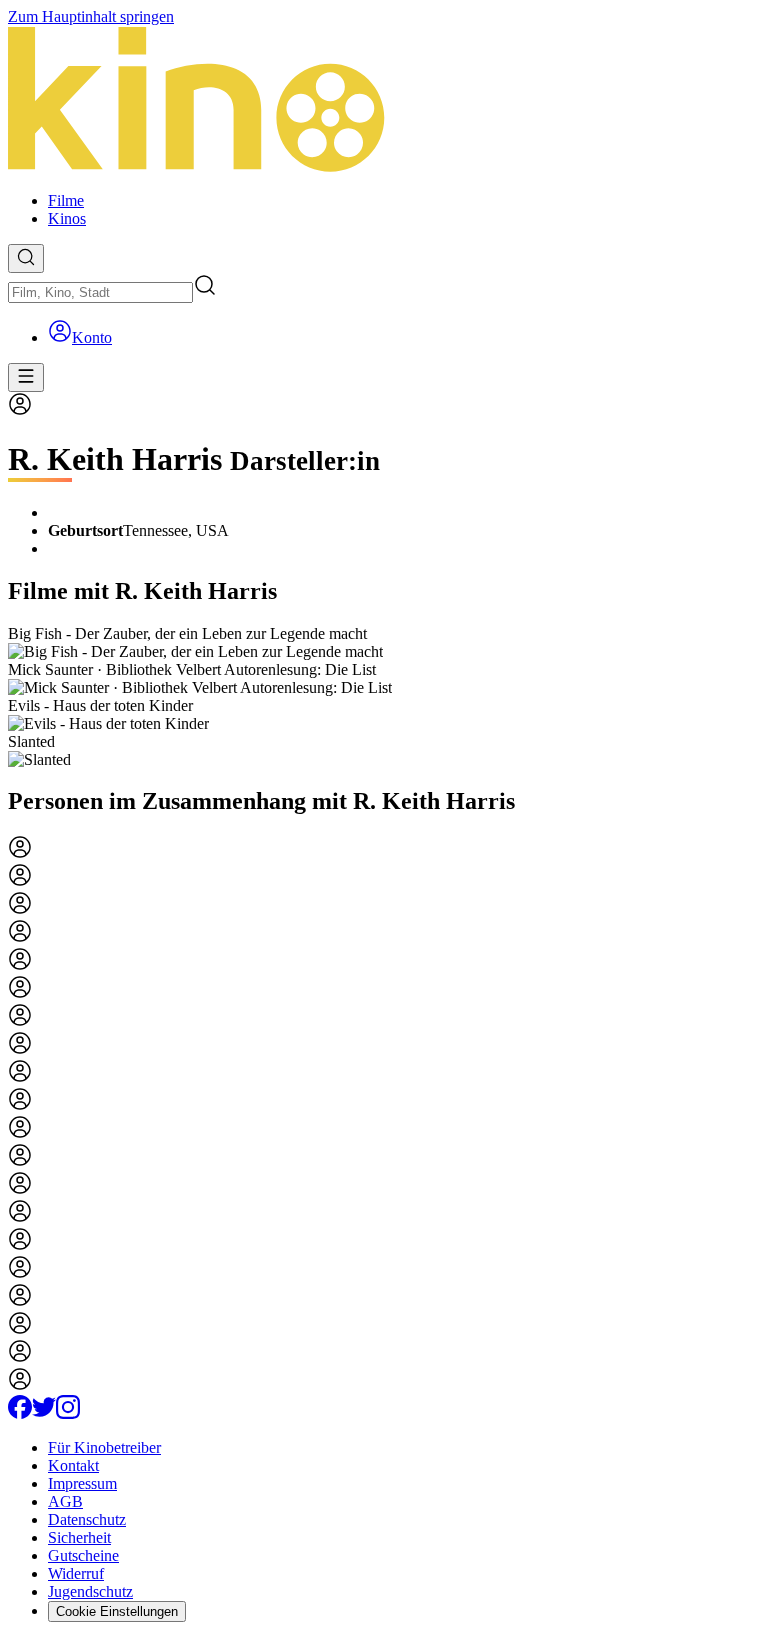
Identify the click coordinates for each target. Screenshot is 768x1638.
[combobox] (100, 292)
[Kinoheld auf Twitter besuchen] (44, 1413)
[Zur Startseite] (384, 101)
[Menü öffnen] (26, 377)
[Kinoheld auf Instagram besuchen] (68, 1413)
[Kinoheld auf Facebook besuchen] (20, 1413)
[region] (384, 697)
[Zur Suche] (26, 258)
